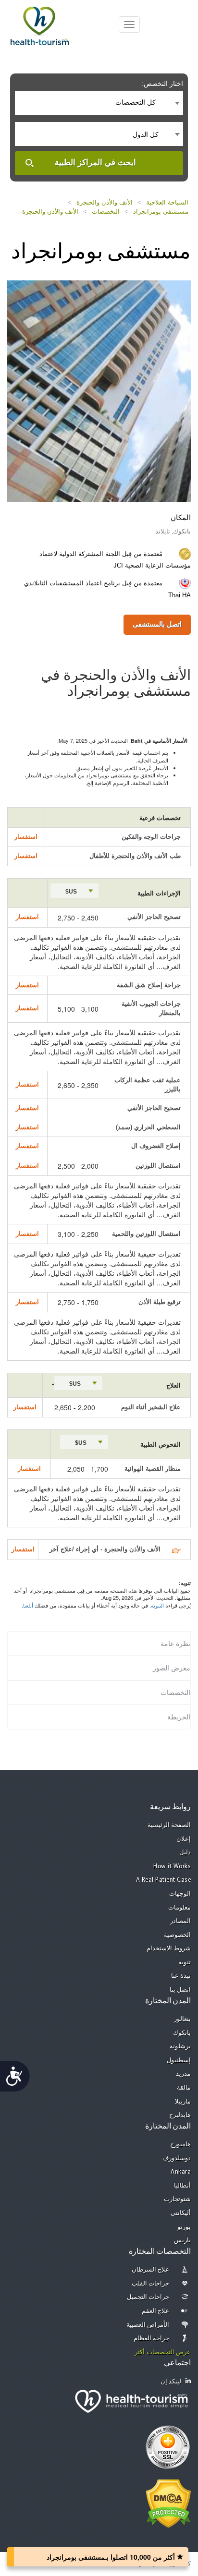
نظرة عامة (175, 1644)
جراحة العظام (152, 2339)
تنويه (185, 1963)
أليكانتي (181, 2213)
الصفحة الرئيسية (169, 1825)
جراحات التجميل (148, 2297)
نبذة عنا (181, 1976)
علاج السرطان (151, 2270)
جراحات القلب (151, 2284)
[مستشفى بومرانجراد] (99, 390)
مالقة (184, 2088)
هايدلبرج (180, 2115)
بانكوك (182, 2033)
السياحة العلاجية (167, 202)
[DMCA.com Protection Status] (168, 2503)
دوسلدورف (177, 2159)
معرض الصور (172, 1668)
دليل (185, 1853)
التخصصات (106, 212)
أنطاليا (182, 2186)
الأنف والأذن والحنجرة (105, 202)
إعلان (184, 1839)
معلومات (179, 1908)
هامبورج (180, 2145)
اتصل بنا (180, 1990)
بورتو (184, 2227)
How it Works (172, 1867)
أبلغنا (28, 1605)
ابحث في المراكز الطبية (95, 163)
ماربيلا (183, 2102)
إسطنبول (179, 2061)
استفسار (26, 837)
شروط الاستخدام (169, 1949)
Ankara (181, 2172)
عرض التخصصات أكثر (163, 2352)
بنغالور (182, 2019)
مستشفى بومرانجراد (161, 212)
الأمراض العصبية (148, 2325)
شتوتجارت (177, 2199)
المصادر (180, 1921)
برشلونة (180, 2047)
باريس (182, 2241)
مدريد (183, 2074)
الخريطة (179, 1717)
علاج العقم (156, 2311)
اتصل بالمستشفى (157, 624)
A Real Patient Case (164, 1880)
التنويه (157, 1605)
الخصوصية (177, 1935)
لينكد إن (171, 2382)
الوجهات (180, 1894)
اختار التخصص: (162, 84)
